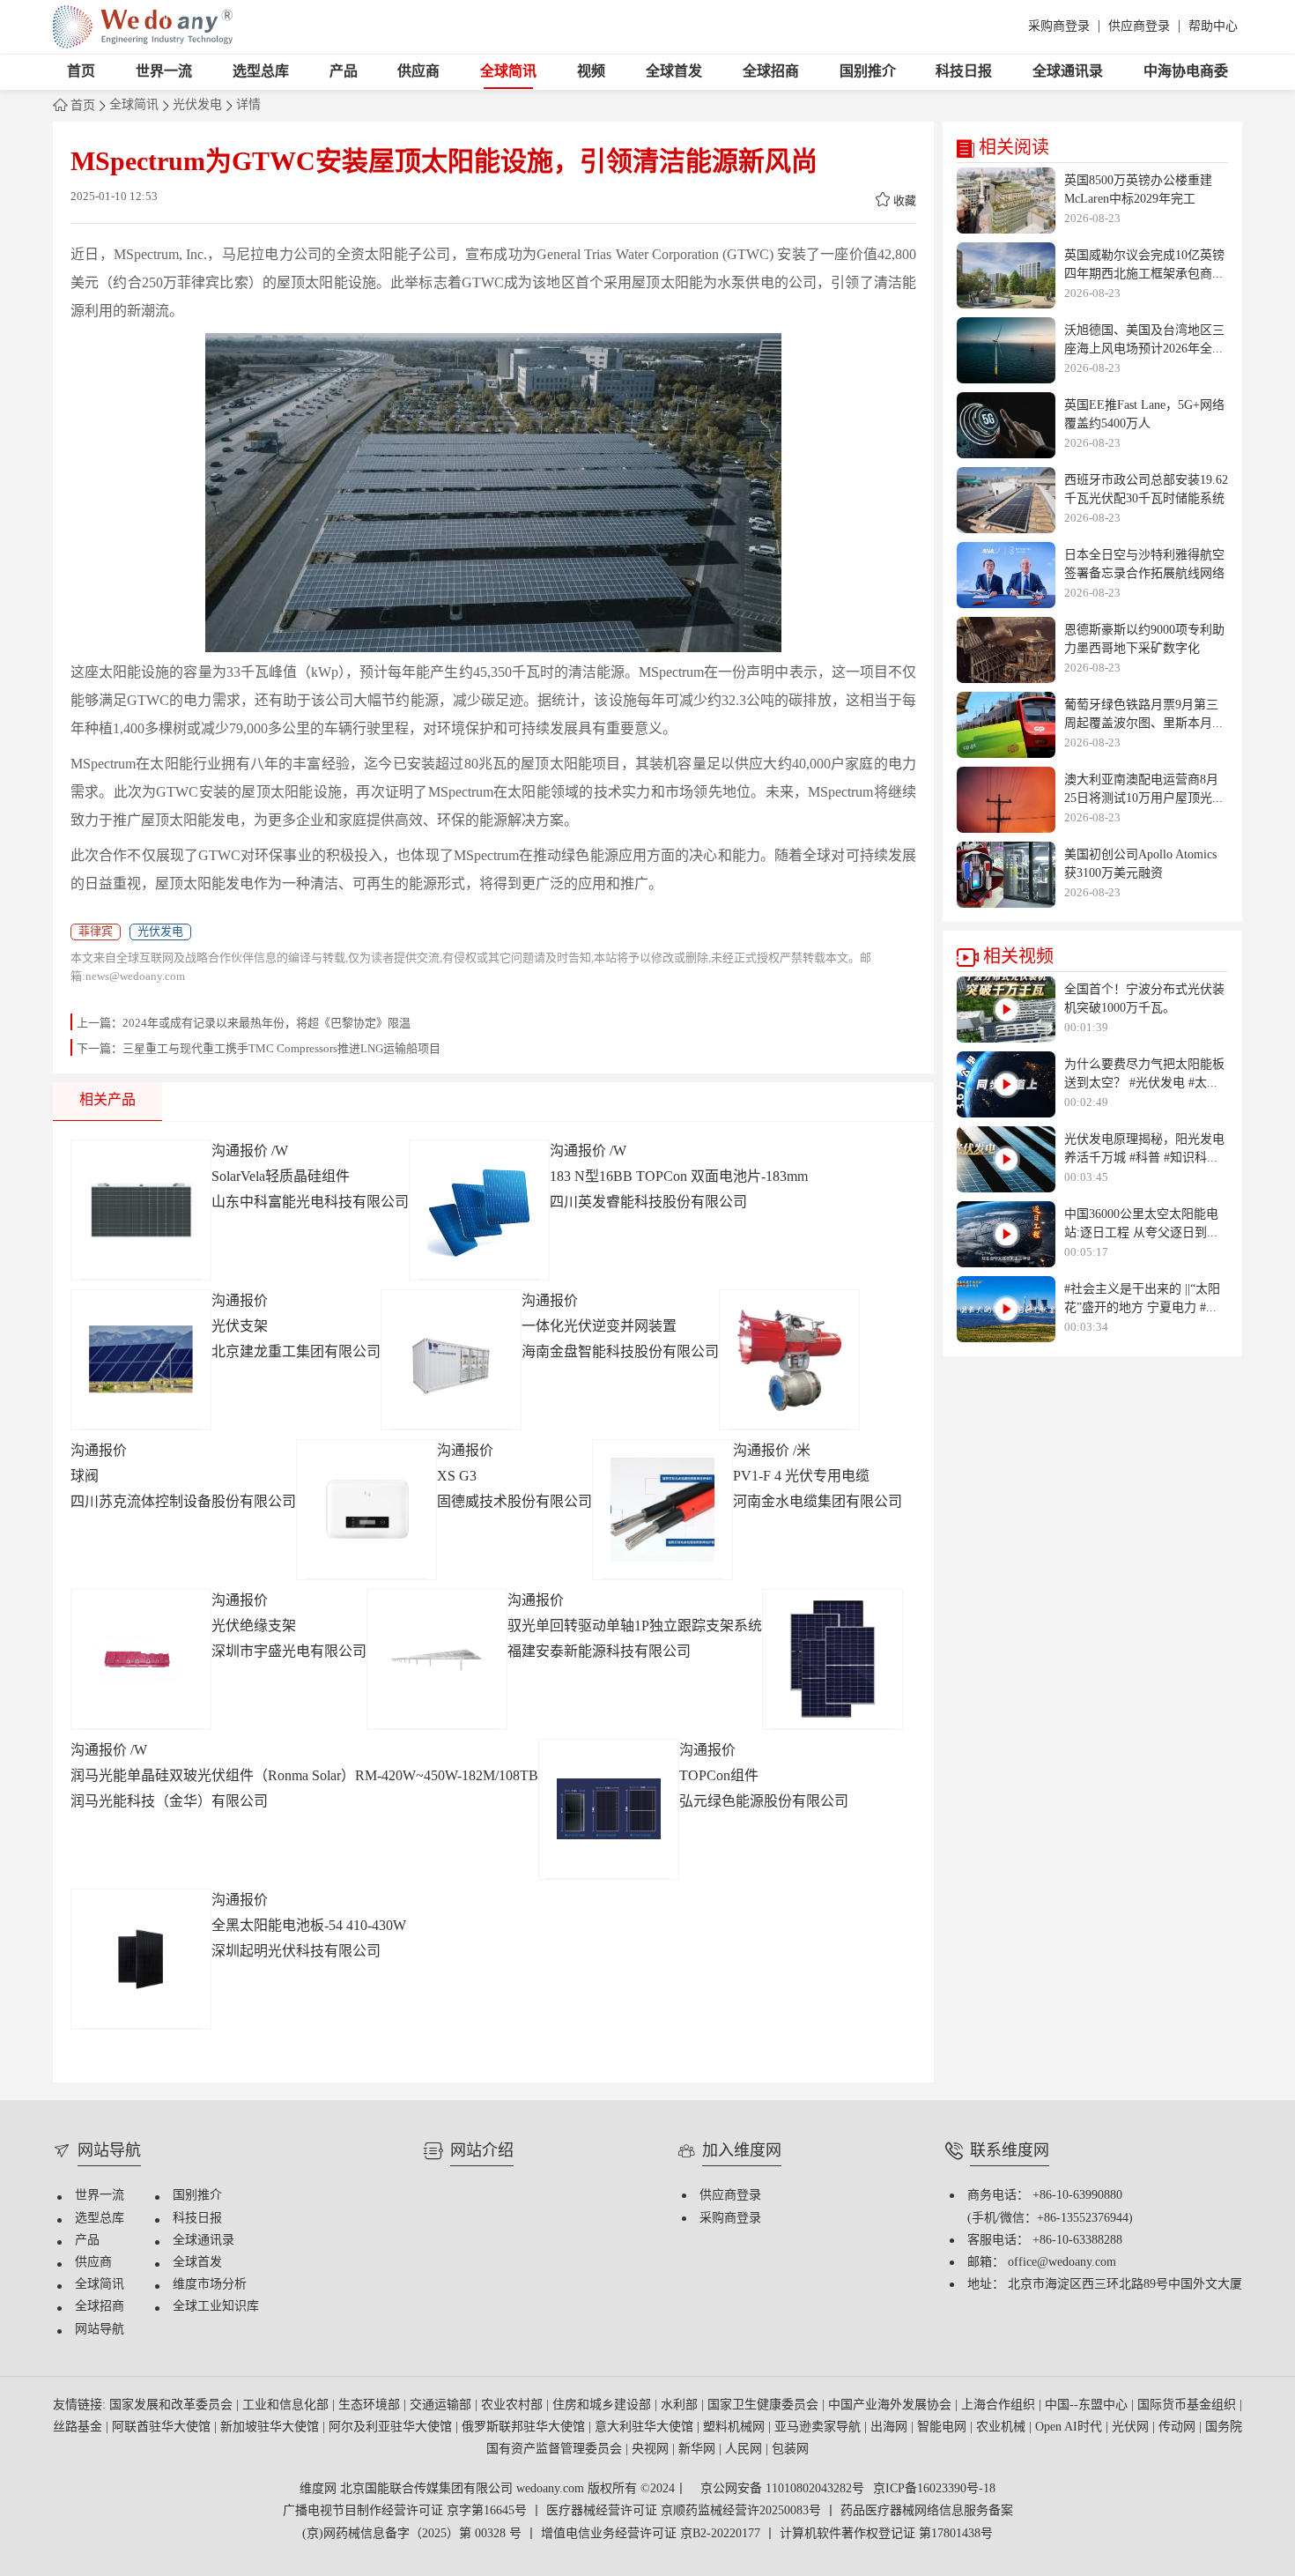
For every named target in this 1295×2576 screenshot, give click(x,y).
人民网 (745, 2450)
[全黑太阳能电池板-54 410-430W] (141, 1959)
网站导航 (100, 2330)
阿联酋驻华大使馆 (163, 2428)
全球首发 (674, 72)
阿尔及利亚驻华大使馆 (392, 2428)
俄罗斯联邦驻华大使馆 (525, 2428)
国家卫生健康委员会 (765, 2405)
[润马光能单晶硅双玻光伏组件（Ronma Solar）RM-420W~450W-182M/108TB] (832, 1659)
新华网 (699, 2450)
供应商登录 (1139, 27)
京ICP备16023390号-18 (934, 2490)
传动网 (1179, 2428)
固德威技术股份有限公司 (514, 1502)
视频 (591, 72)
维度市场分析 (210, 2285)
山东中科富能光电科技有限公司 (310, 1203)
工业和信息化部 (287, 2405)
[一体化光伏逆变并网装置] (451, 1360)
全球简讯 (508, 72)
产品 (344, 72)
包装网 (790, 2450)
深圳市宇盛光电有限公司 (289, 1652)
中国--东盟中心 (1088, 2405)
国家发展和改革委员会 (173, 2405)
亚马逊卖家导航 (819, 2428)
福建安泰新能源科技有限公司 (599, 1652)
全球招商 (771, 72)
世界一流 (164, 72)
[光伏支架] (141, 1360)
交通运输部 (442, 2405)
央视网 (652, 2450)
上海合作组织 (1000, 2405)
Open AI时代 (1070, 2428)
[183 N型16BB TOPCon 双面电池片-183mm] (479, 1210)
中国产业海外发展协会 (892, 2405)
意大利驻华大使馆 (646, 2428)
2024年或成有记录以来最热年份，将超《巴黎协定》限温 (266, 1023)
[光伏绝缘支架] (141, 1659)
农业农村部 (514, 2405)
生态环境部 (371, 2405)
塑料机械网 (736, 2428)
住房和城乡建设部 (603, 2405)
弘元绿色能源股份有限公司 (764, 1802)
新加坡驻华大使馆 (271, 2428)
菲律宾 (96, 932)
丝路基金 (79, 2428)
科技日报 (964, 72)
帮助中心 (1213, 27)
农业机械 (1003, 2428)
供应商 (418, 72)
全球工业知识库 (216, 2307)
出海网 (891, 2428)
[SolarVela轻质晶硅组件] (141, 1210)
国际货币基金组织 (1188, 2405)
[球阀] (789, 1360)
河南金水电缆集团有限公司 (818, 1502)
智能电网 (943, 2428)
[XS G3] (366, 1510)
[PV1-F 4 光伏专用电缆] (662, 1510)
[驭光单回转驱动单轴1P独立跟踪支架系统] (437, 1659)
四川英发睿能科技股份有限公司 (648, 1203)
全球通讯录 (1068, 72)
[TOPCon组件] (609, 1809)
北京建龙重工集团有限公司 (296, 1352)
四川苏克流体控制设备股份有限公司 (183, 1502)
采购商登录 (1059, 27)
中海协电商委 (1186, 72)
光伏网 (1132, 2428)
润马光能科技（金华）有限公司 (169, 1802)
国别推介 (868, 72)
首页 (81, 72)
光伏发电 (197, 106)
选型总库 (261, 72)
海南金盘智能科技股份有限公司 (620, 1352)
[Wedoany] (143, 27)
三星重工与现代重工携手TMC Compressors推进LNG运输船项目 (281, 1049)
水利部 (681, 2405)
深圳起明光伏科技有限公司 (296, 1952)
